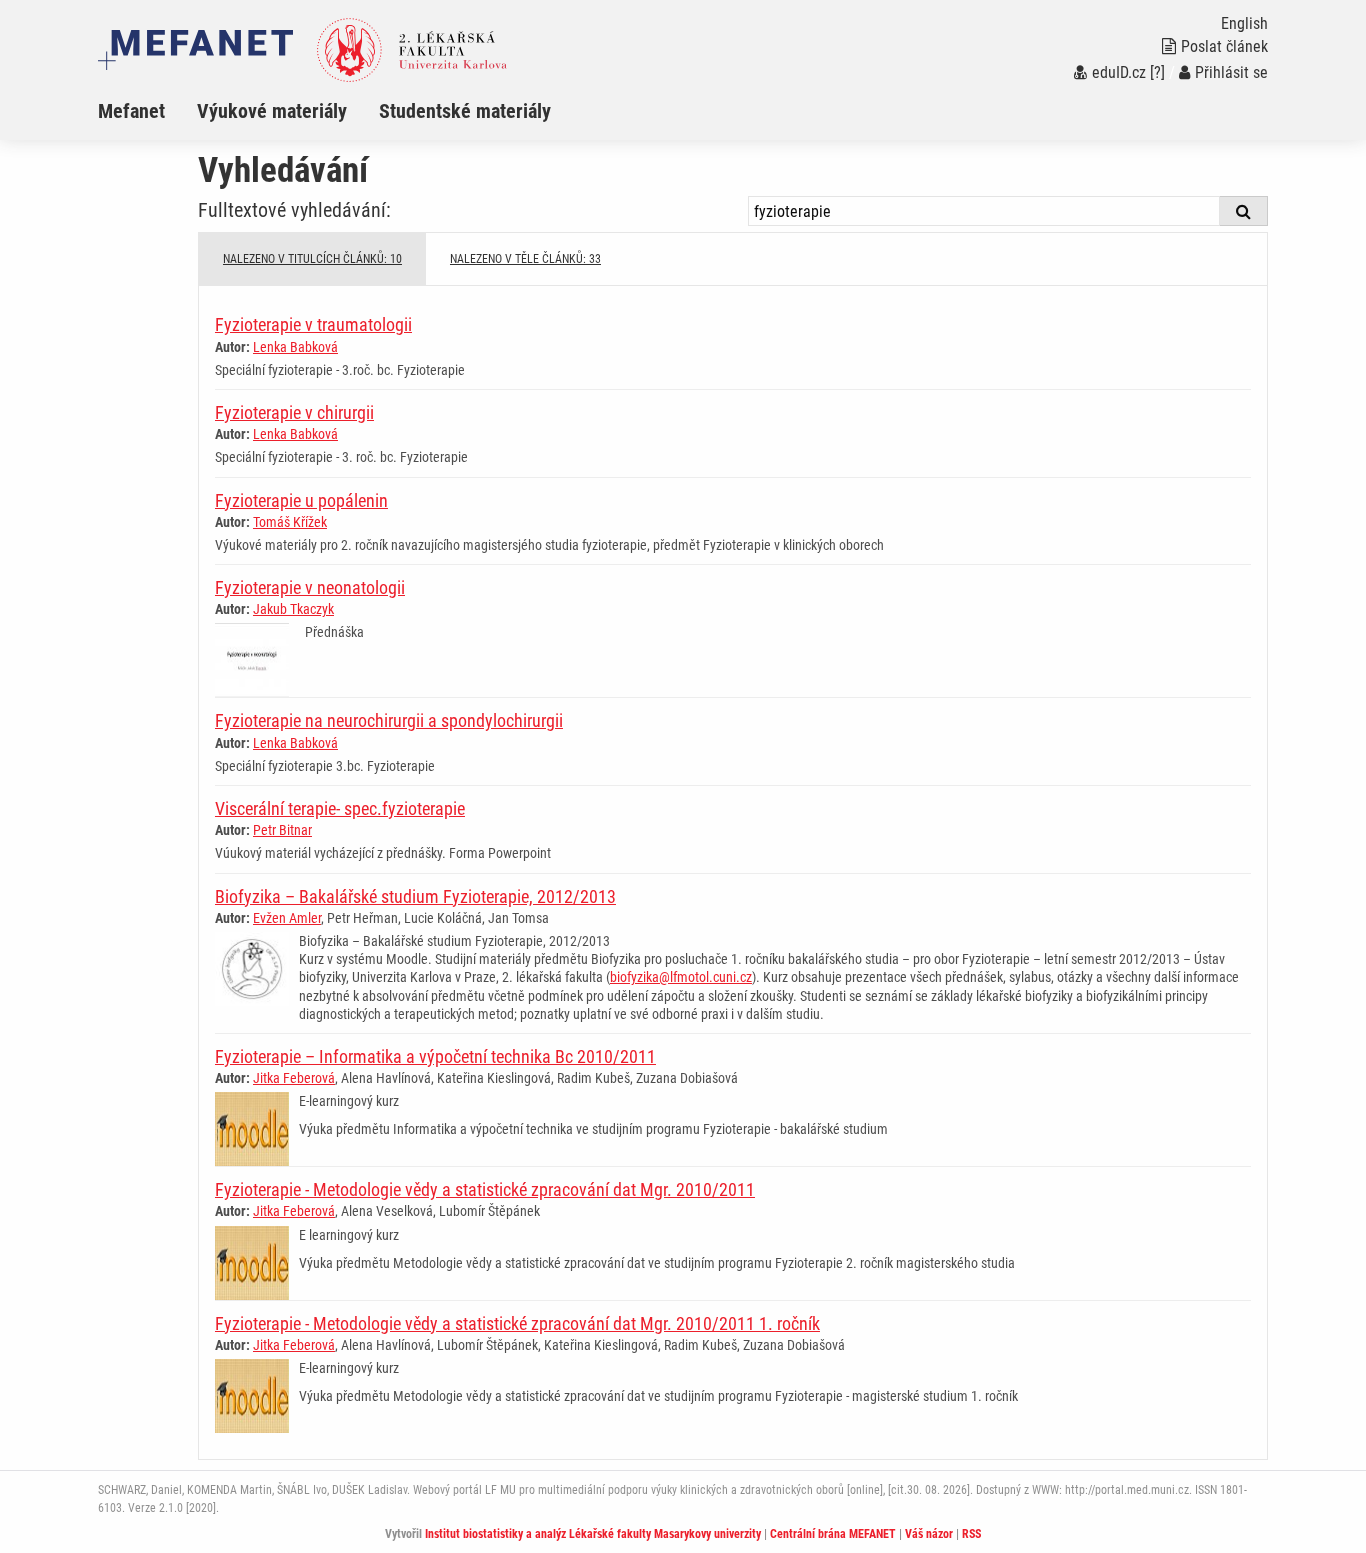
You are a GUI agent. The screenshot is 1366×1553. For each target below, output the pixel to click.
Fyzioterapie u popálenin (301, 500)
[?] (1157, 72)
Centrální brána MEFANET (833, 1534)
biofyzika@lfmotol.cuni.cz (681, 977)
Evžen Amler (287, 918)
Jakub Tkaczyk (293, 609)
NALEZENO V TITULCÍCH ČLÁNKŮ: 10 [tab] (312, 259)
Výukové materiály (272, 111)
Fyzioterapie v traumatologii (313, 324)
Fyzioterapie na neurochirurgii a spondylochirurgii (389, 720)
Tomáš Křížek (290, 522)
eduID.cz (1119, 72)
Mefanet (131, 111)
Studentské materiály (465, 111)
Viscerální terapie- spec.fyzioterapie (340, 808)
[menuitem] (147, 111)
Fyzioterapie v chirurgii (294, 412)
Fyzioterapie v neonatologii (310, 587)
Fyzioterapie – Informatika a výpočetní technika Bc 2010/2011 (435, 1056)
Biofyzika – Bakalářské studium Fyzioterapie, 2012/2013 (415, 896)
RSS (971, 1534)
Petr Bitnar (282, 830)
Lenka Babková (295, 347)
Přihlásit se (1231, 72)
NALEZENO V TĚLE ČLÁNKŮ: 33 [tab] (525, 259)
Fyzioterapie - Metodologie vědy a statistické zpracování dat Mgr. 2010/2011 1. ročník (517, 1323)
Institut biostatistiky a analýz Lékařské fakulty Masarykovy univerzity (593, 1534)
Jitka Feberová (294, 1078)
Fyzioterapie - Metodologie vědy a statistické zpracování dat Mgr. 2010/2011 (485, 1189)
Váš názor (929, 1534)
